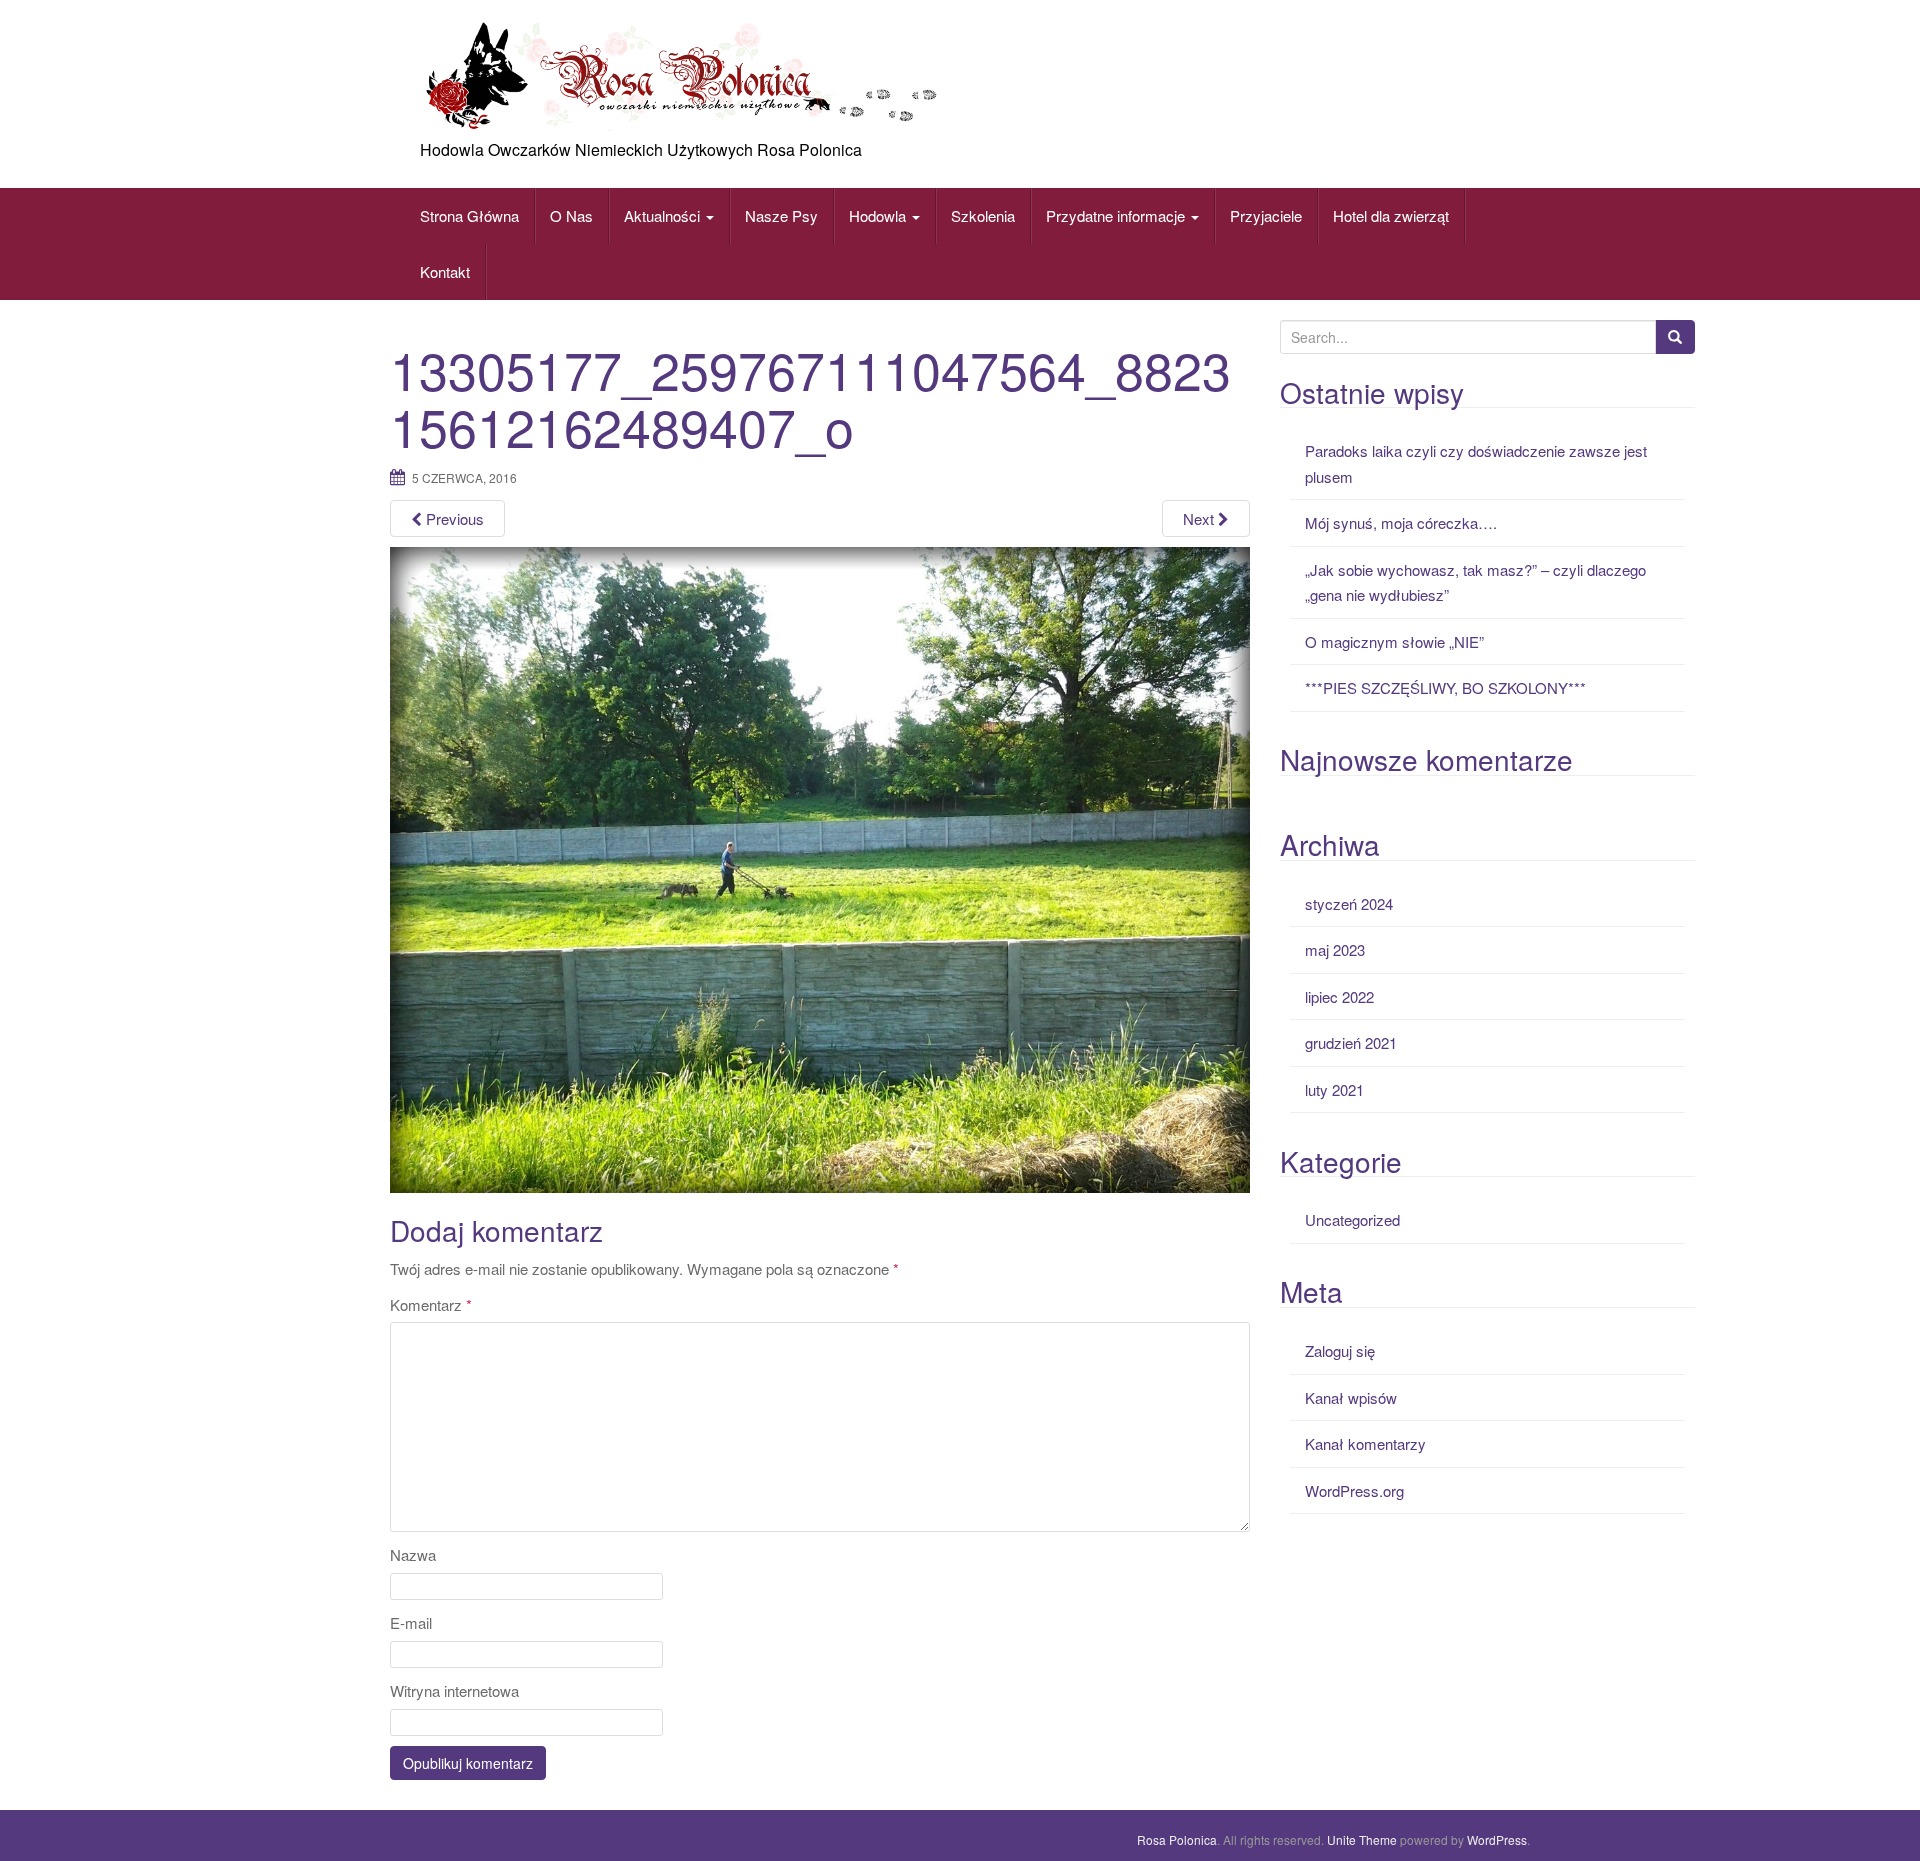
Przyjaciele (1266, 215)
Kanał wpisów (1351, 1397)
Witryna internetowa (454, 1690)
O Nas (571, 215)
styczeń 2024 (1349, 903)
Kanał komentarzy (1365, 1443)
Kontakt (445, 271)
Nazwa (413, 1554)
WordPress (1497, 1839)
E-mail (411, 1622)
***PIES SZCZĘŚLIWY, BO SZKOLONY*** (1445, 687)
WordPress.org (1354, 1490)
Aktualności (664, 215)
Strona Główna (469, 215)
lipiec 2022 (1339, 996)
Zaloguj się (1340, 1350)
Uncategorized (1352, 1219)
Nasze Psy (781, 215)
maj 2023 (1335, 949)
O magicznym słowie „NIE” (1394, 641)
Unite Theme (1362, 1839)
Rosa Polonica (1177, 1839)
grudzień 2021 (1351, 1042)
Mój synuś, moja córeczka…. (1401, 522)
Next (1200, 518)
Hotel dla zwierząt (1391, 215)
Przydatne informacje (1117, 215)
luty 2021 (1334, 1089)
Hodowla (877, 215)
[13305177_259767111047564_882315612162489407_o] (820, 867)
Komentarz (431, 1304)
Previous (453, 518)
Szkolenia (983, 215)
